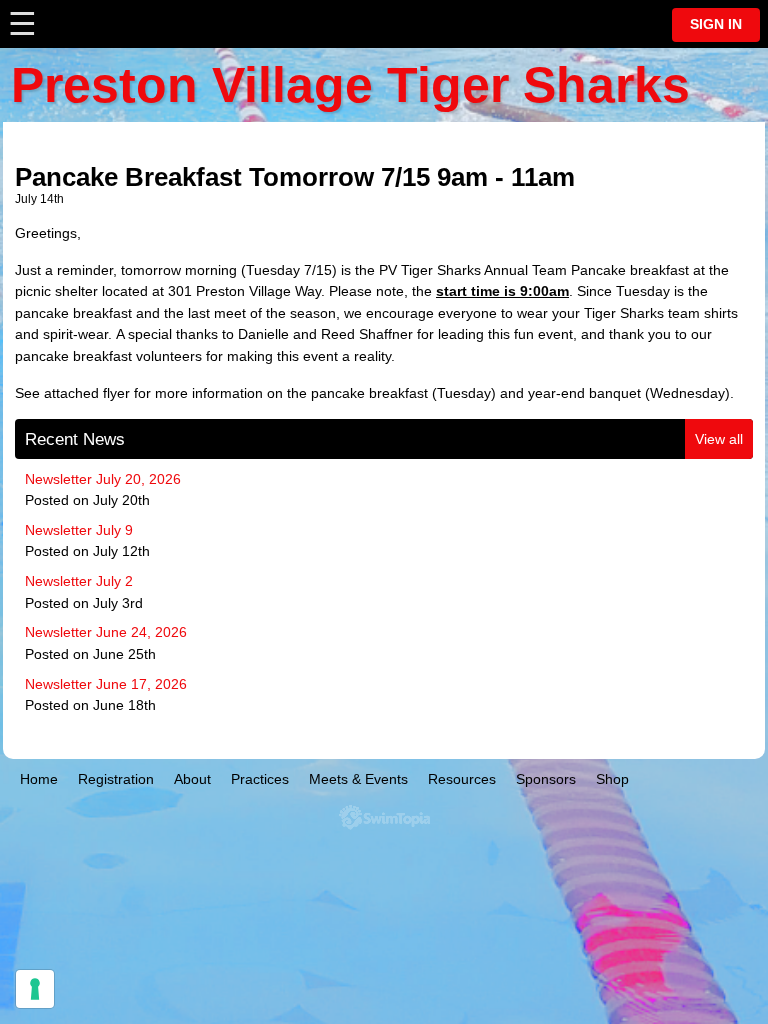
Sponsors (546, 779)
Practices (260, 779)
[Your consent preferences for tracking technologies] (35, 989)
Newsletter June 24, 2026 (106, 632)
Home (39, 779)
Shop (612, 779)
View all (719, 439)
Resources (462, 779)
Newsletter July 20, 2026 (103, 479)
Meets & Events (358, 779)
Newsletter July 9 (79, 530)
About (192, 779)
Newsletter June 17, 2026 (106, 684)
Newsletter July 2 (79, 581)
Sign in (716, 24)
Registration (116, 779)
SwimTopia (384, 817)
